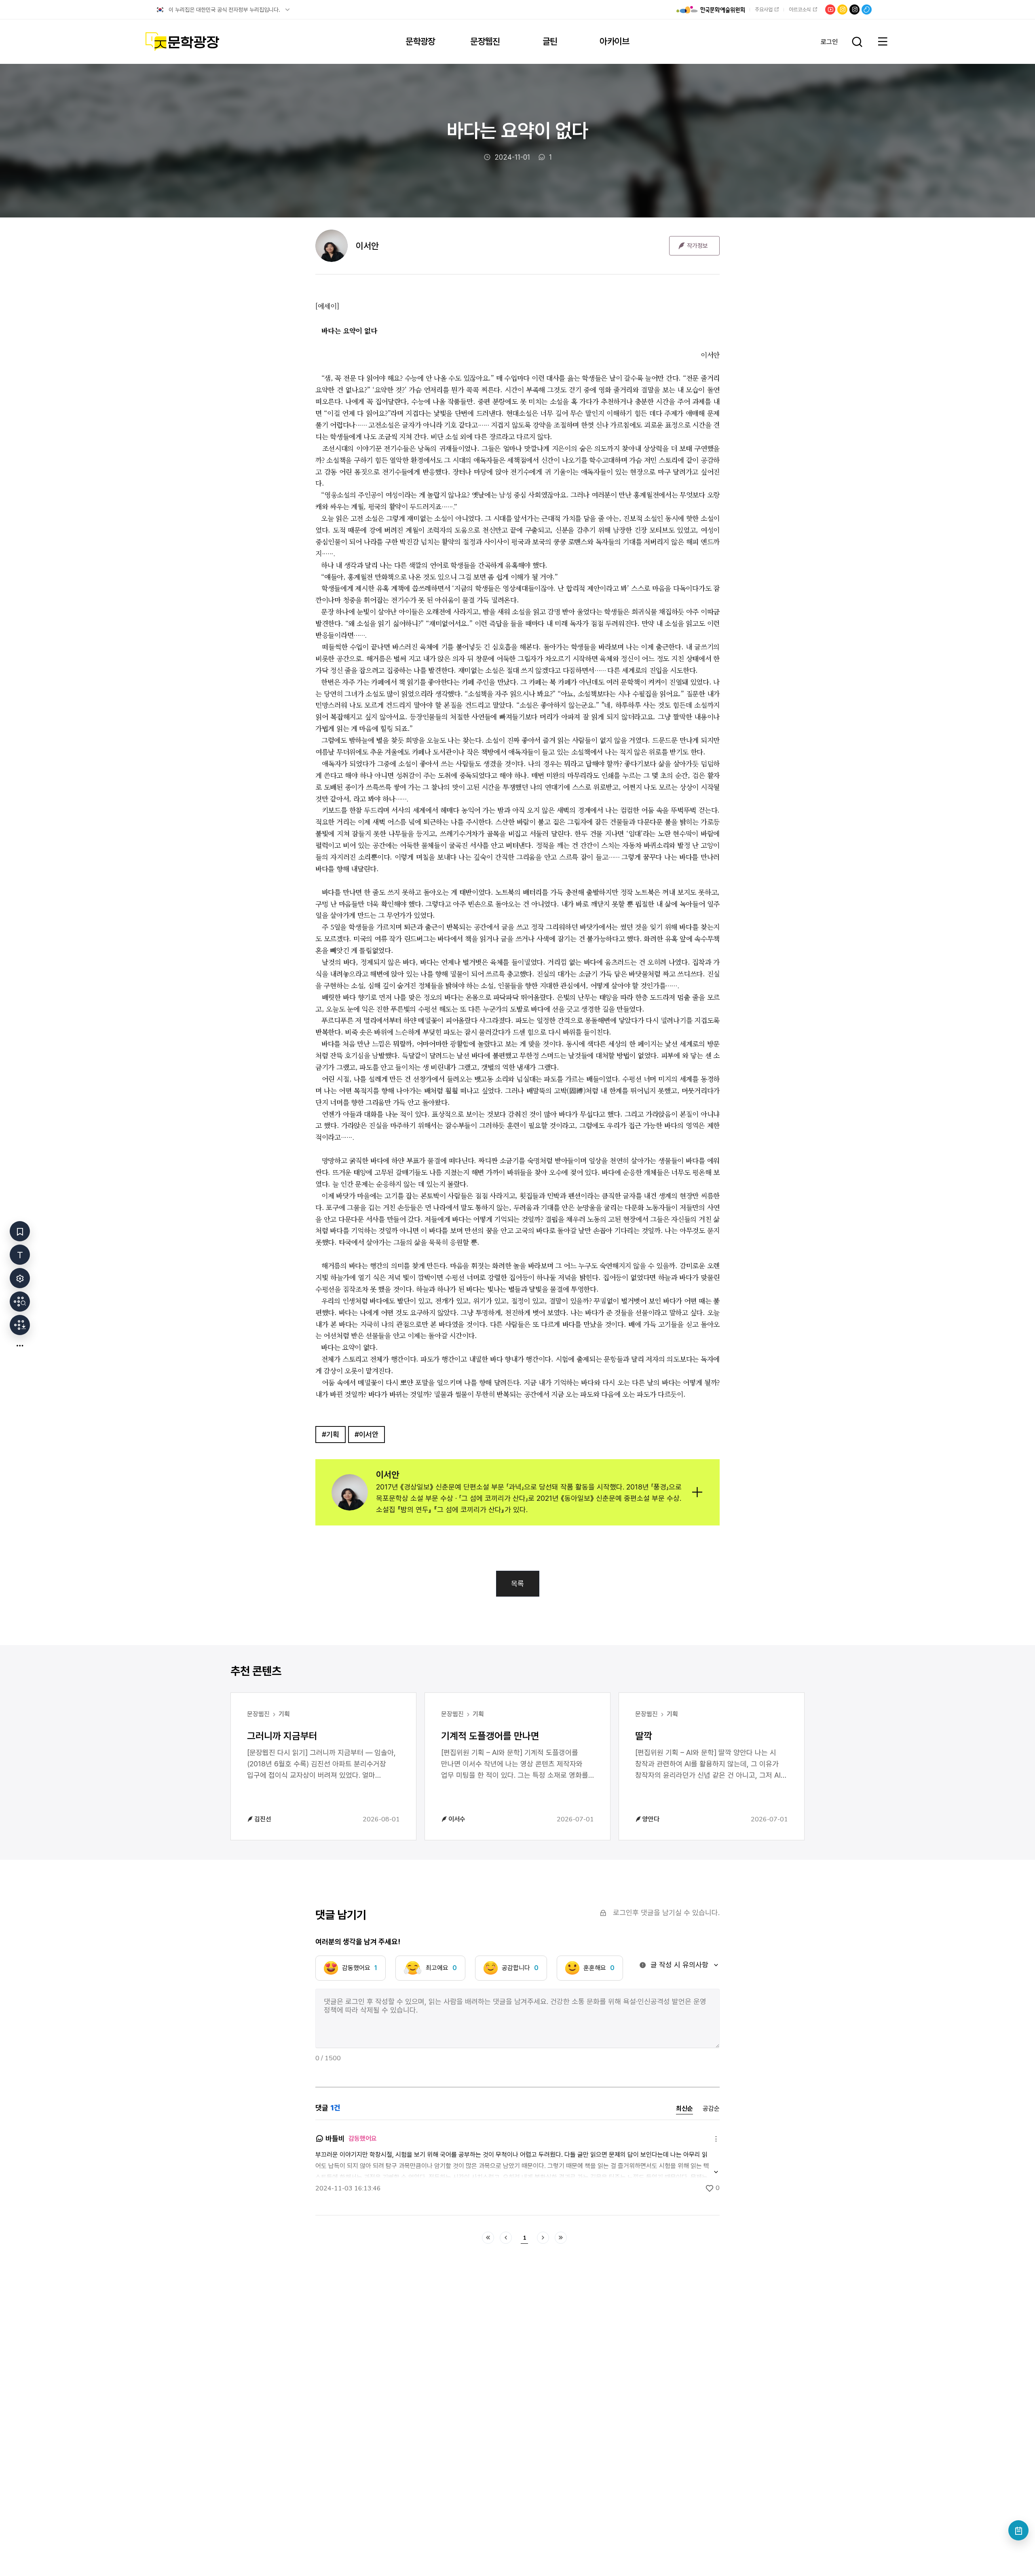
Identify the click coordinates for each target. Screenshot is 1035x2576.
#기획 (331, 1434)
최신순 (684, 2109)
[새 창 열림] (20, 1302)
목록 (517, 1583)
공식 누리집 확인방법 (287, 10)
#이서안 (366, 1434)
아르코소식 (800, 9)
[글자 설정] (20, 1255)
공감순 (711, 2109)
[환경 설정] (20, 1278)
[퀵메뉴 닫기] (20, 1345)
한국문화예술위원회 (711, 10)
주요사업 (764, 9)
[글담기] (20, 1231)
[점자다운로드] (20, 1325)
